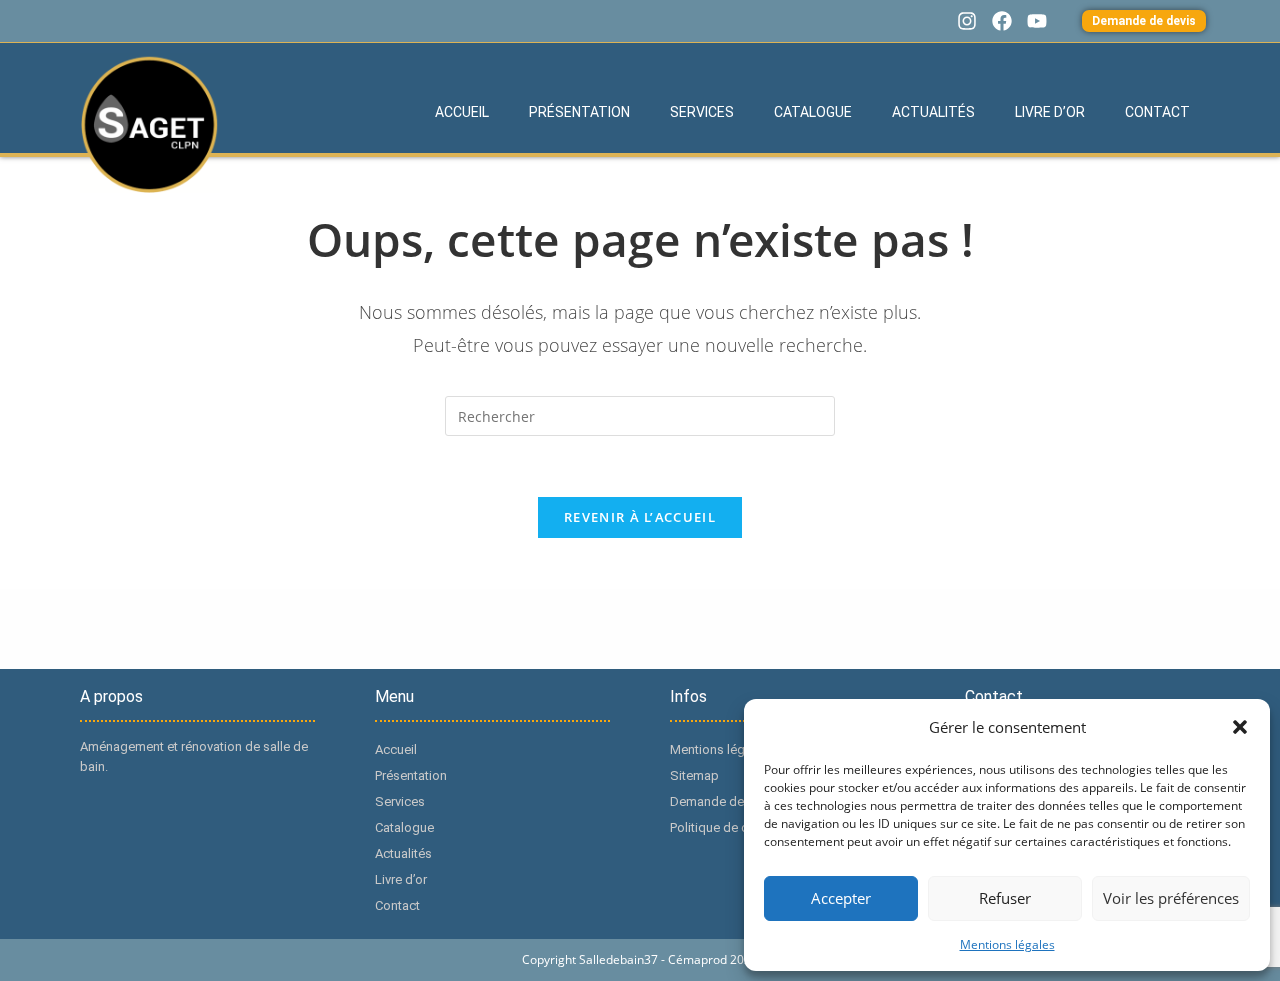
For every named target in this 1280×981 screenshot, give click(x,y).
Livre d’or (1050, 112)
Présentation (579, 112)
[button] (1240, 727)
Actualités (933, 112)
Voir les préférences (1171, 898)
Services (702, 112)
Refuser (1005, 898)
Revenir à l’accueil (640, 517)
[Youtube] (1037, 21)
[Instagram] (967, 21)
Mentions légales (1007, 944)
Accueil (462, 112)
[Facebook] (1002, 21)
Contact (1157, 112)
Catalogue (813, 112)
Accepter (841, 898)
